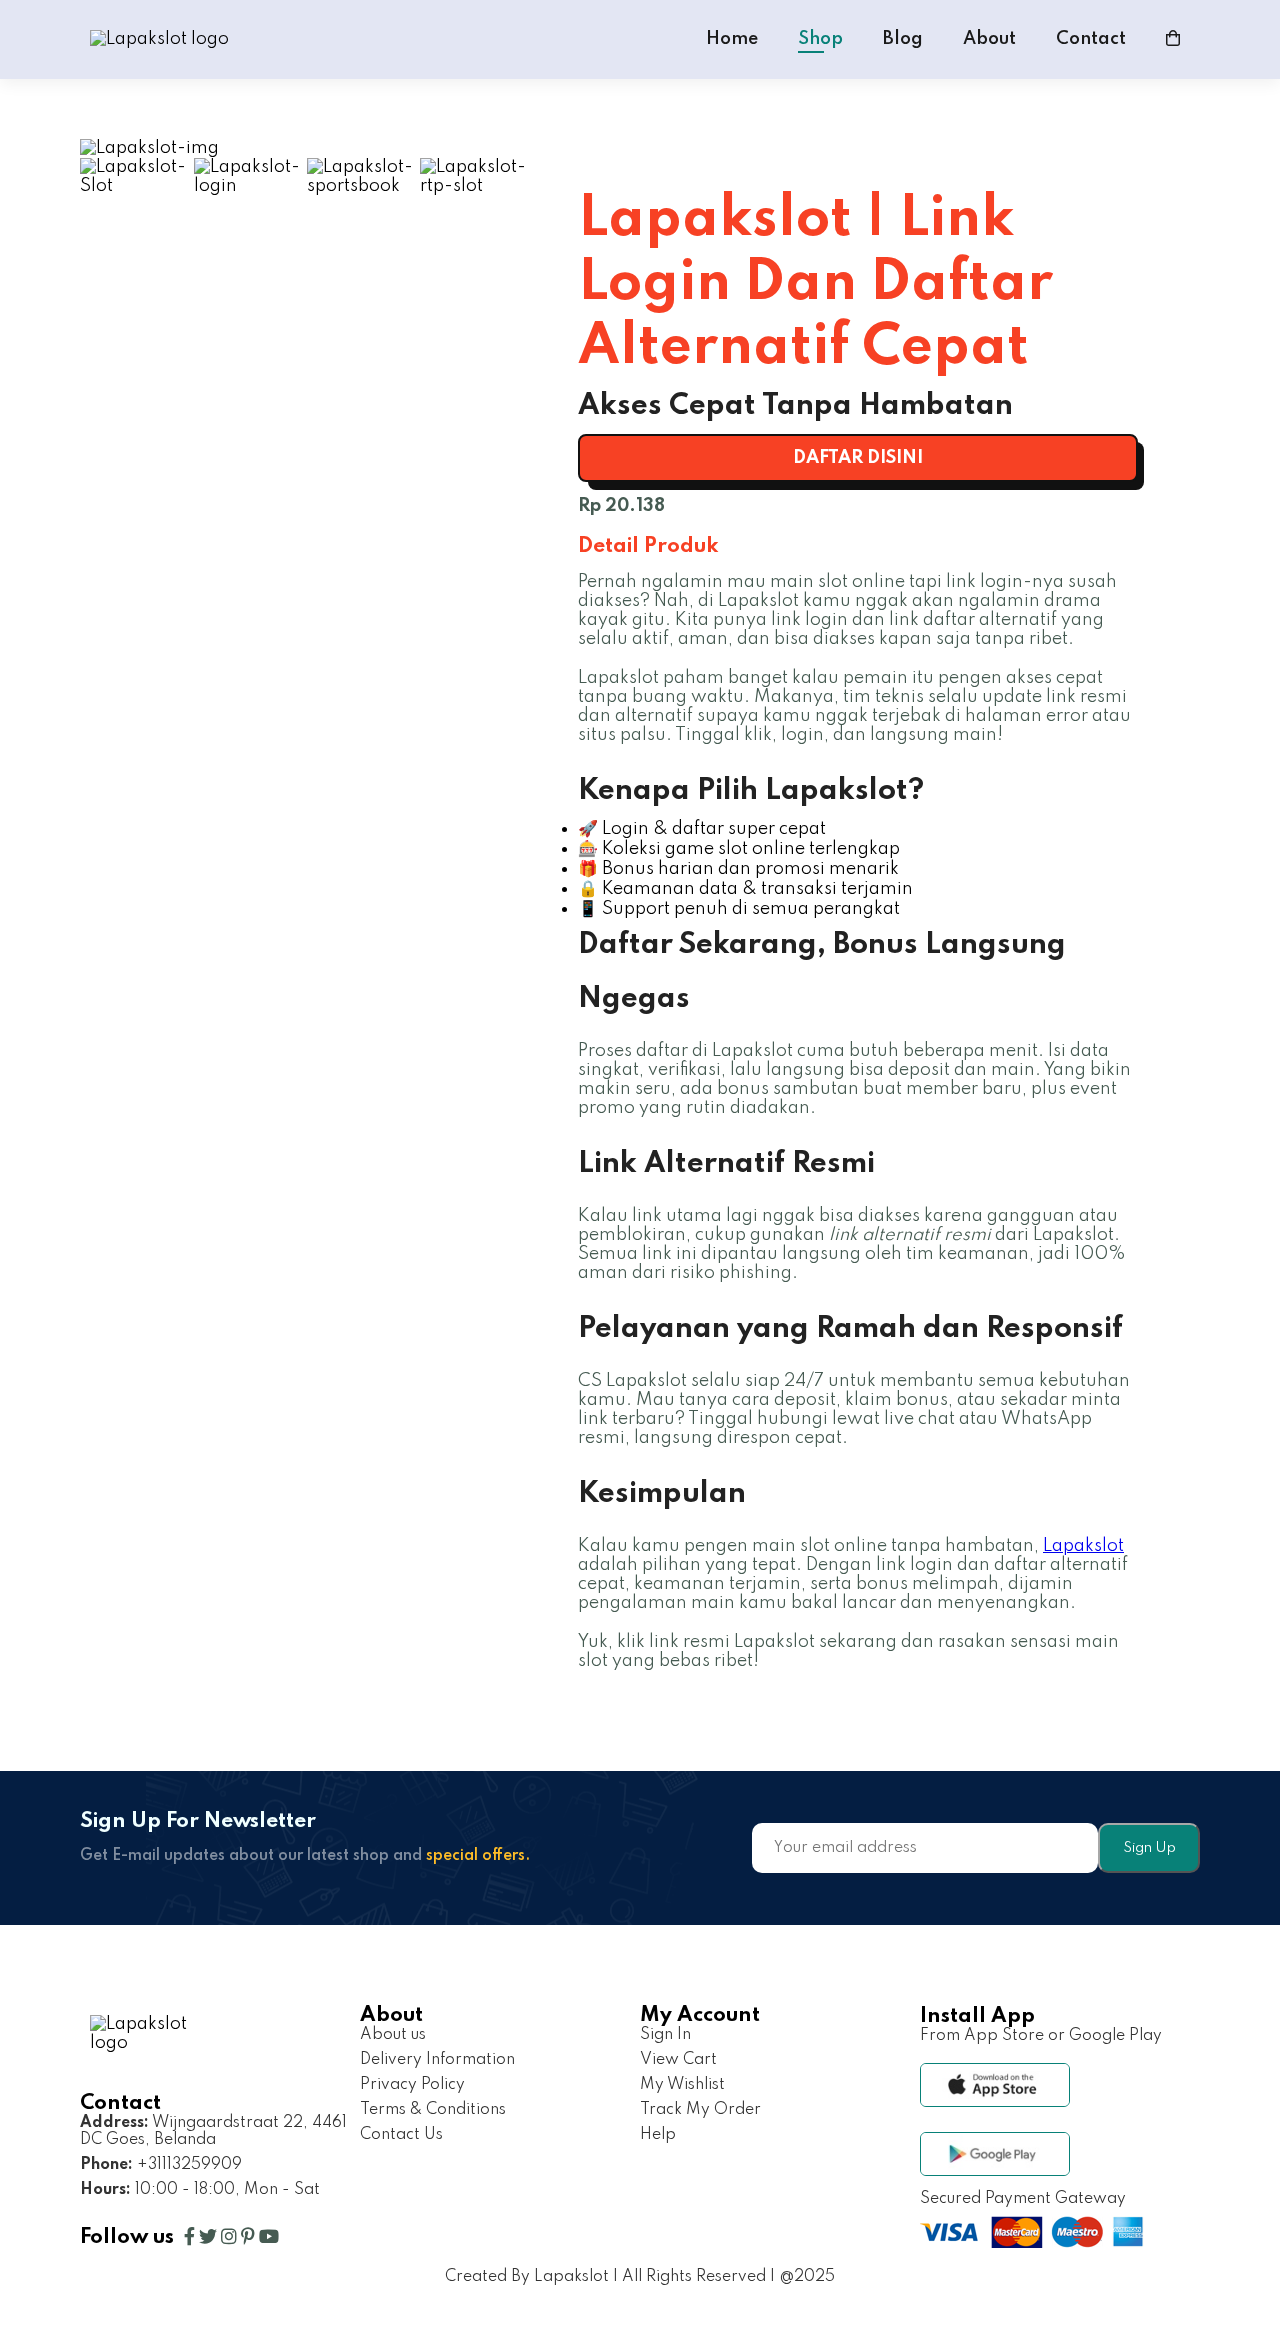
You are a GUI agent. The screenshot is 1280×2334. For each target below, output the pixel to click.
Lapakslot (1083, 1546)
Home (732, 39)
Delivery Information (437, 2060)
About (989, 39)
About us (393, 2035)
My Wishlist (682, 2085)
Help (658, 2135)
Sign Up (1149, 1848)
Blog (903, 39)
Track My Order (700, 2110)
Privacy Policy (412, 2085)
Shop (820, 39)
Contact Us (401, 2135)
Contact (1091, 39)
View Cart (678, 2060)
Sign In (665, 2035)
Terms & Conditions (433, 2110)
